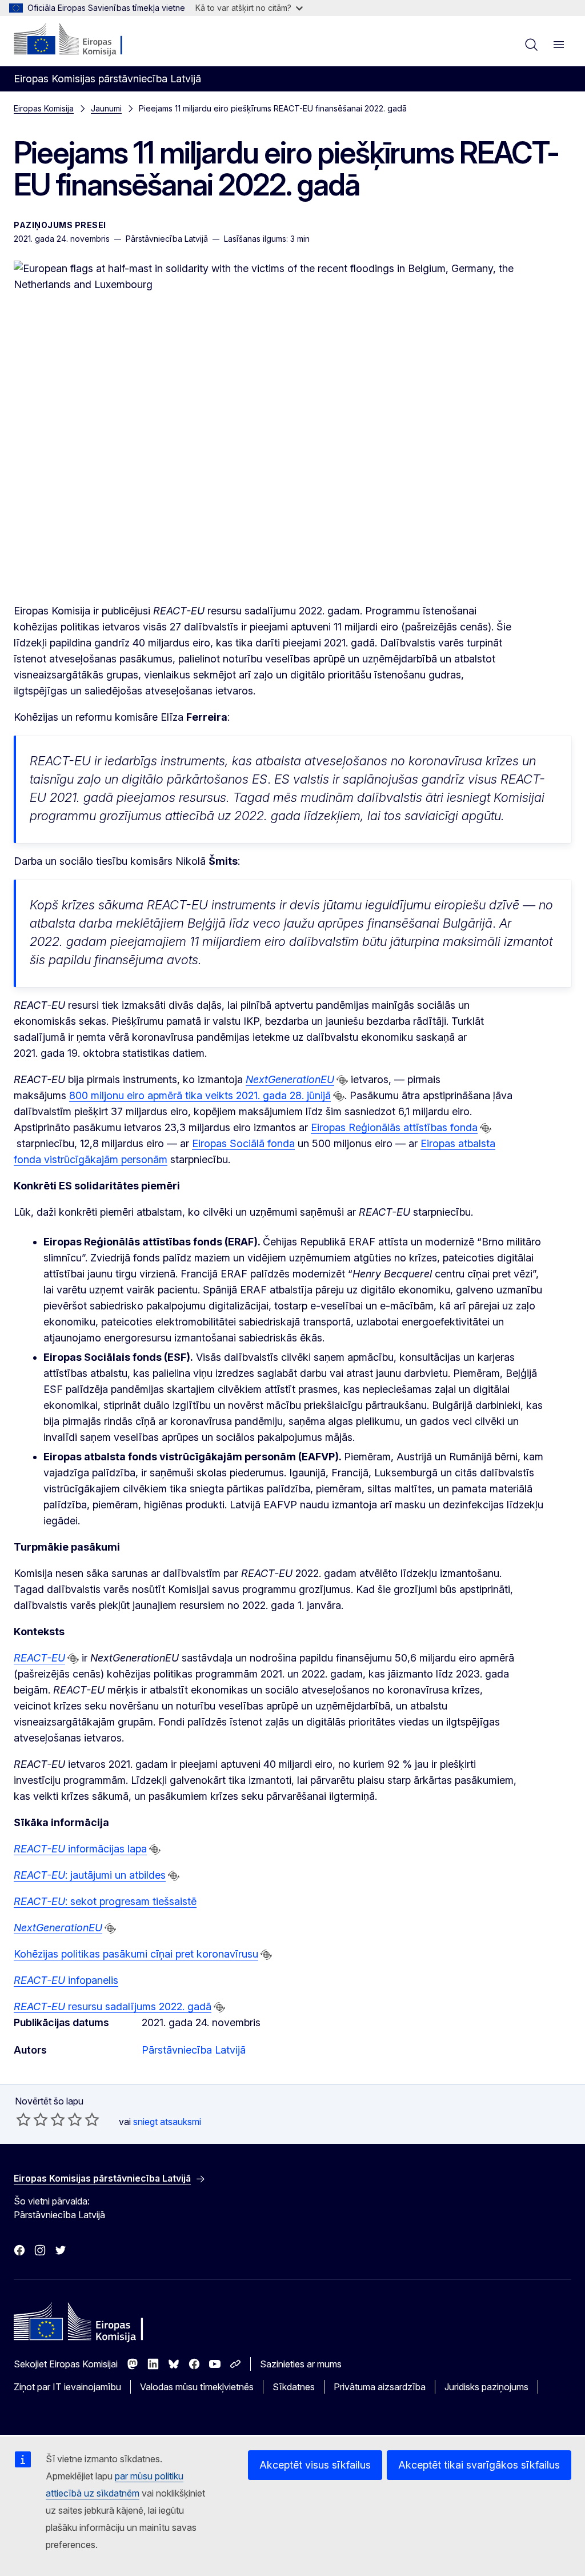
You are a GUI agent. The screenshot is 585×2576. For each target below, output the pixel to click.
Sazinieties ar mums (301, 2364)
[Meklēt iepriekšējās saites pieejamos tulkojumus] (342, 1080)
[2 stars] (32, 2119)
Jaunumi (106, 108)
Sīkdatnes (294, 2387)
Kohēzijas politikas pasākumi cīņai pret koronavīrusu (136, 1954)
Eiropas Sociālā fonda (243, 1143)
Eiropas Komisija (44, 108)
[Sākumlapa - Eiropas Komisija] (83, 40)
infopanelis (66, 1980)
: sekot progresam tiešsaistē (105, 1901)
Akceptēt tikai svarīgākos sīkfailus (479, 2465)
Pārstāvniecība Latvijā (194, 2050)
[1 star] (23, 2119)
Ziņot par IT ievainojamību (67, 2387)
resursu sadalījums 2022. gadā (113, 2006)
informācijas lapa (80, 1849)
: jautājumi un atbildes (90, 1875)
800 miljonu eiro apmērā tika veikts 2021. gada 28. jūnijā (200, 1095)
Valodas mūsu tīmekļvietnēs (197, 2387)
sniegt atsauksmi (167, 2122)
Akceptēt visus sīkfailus (315, 2465)
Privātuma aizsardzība (380, 2387)
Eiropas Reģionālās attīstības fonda (394, 1127)
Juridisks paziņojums (486, 2387)
